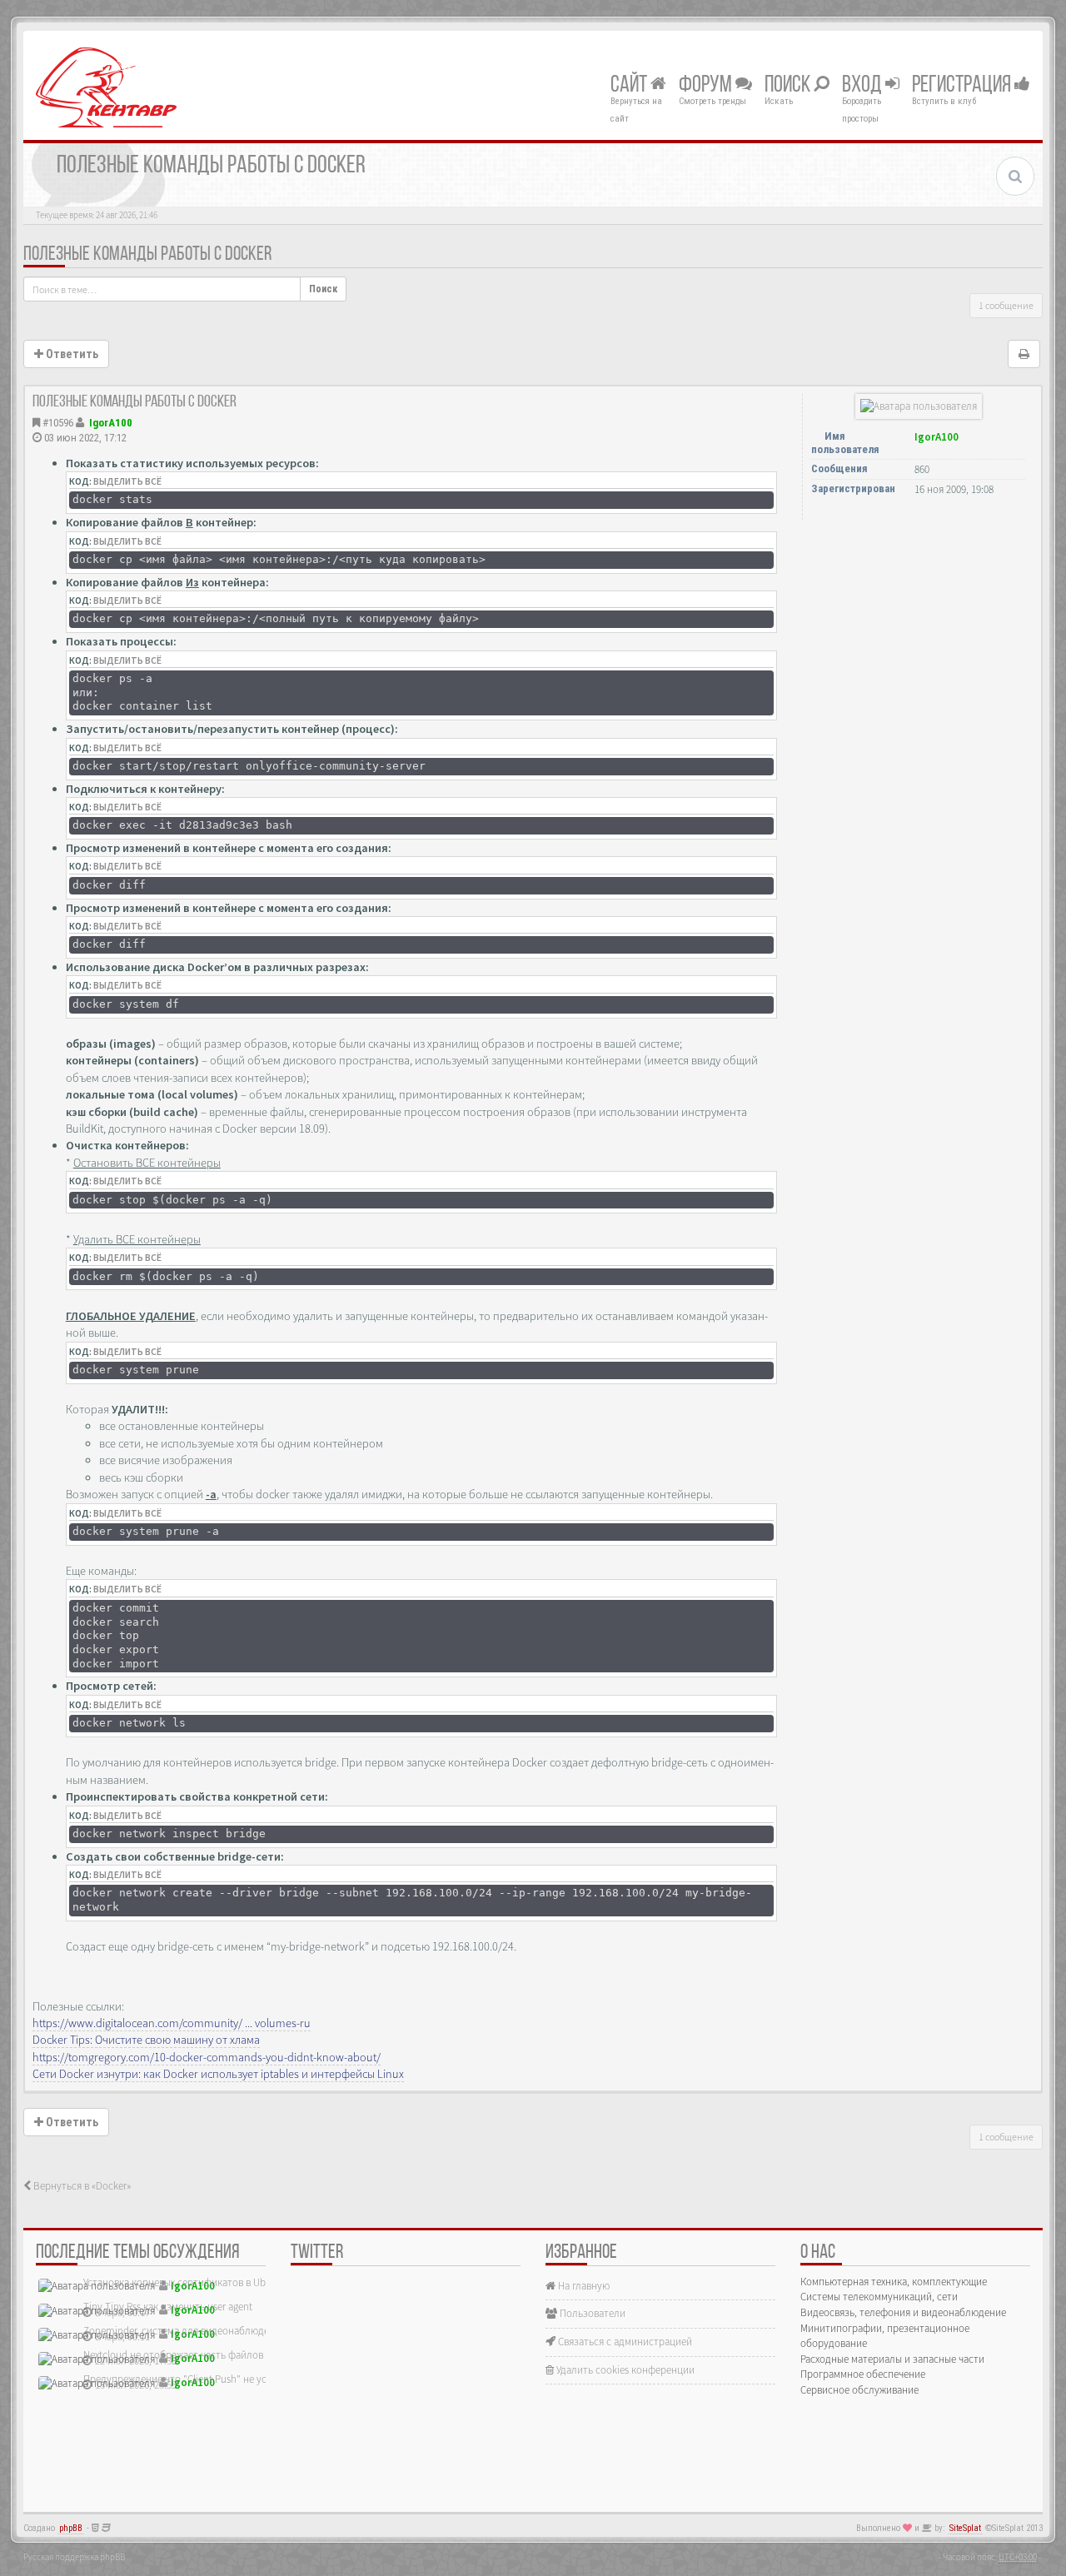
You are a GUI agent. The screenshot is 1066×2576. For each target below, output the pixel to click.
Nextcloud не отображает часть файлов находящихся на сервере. (232, 2355)
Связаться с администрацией (624, 2342)
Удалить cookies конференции (624, 2370)
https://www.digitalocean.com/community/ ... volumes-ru (172, 2023)
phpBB (71, 2528)
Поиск (789, 86)
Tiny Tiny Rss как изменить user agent (168, 2307)
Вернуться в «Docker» (81, 2186)
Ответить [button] (71, 354)
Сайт (630, 86)
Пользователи (591, 2313)
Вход (864, 86)
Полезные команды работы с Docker (147, 255)
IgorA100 (111, 423)
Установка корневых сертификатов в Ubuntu (185, 2282)
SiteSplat (965, 2528)
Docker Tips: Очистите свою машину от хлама (146, 2040)
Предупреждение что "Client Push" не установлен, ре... (208, 2379)
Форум (707, 86)
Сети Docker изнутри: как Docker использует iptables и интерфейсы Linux (218, 2074)
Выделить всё (127, 481)
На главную (583, 2286)
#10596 (58, 423)
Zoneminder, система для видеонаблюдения (184, 2331)
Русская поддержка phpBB (74, 2557)
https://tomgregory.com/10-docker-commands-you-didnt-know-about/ (207, 2057)
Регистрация (963, 86)
